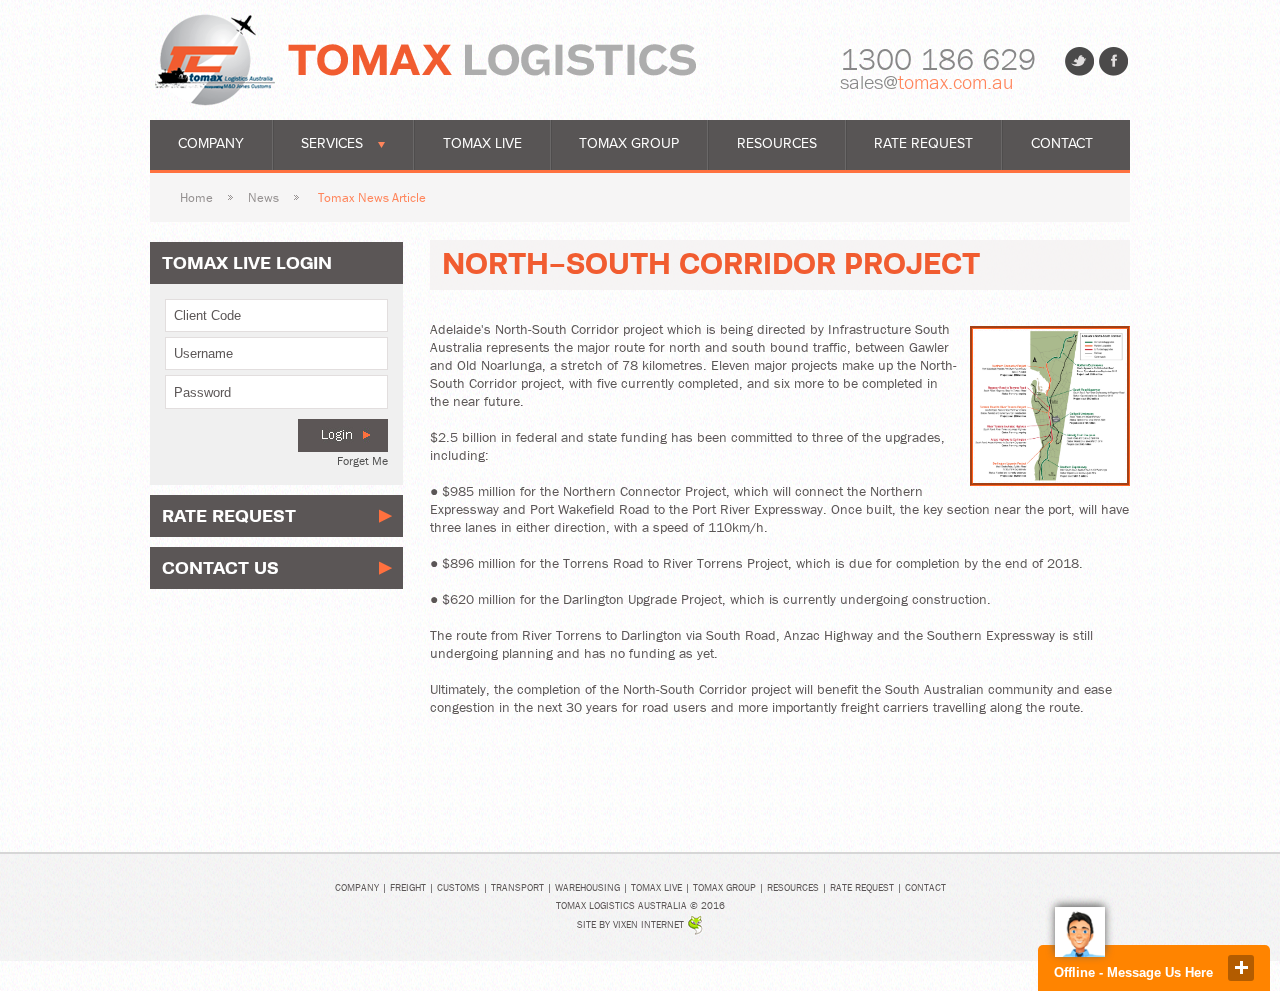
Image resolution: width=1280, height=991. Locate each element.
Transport (517, 887)
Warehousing (587, 887)
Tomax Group (629, 143)
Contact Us (220, 567)
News (263, 197)
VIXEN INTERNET (648, 924)
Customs (458, 887)
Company (211, 143)
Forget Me (362, 460)
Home (196, 197)
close (1241, 968)
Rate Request (923, 143)
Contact (1062, 143)
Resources (777, 143)
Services (332, 143)
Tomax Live (482, 143)
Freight (408, 887)
